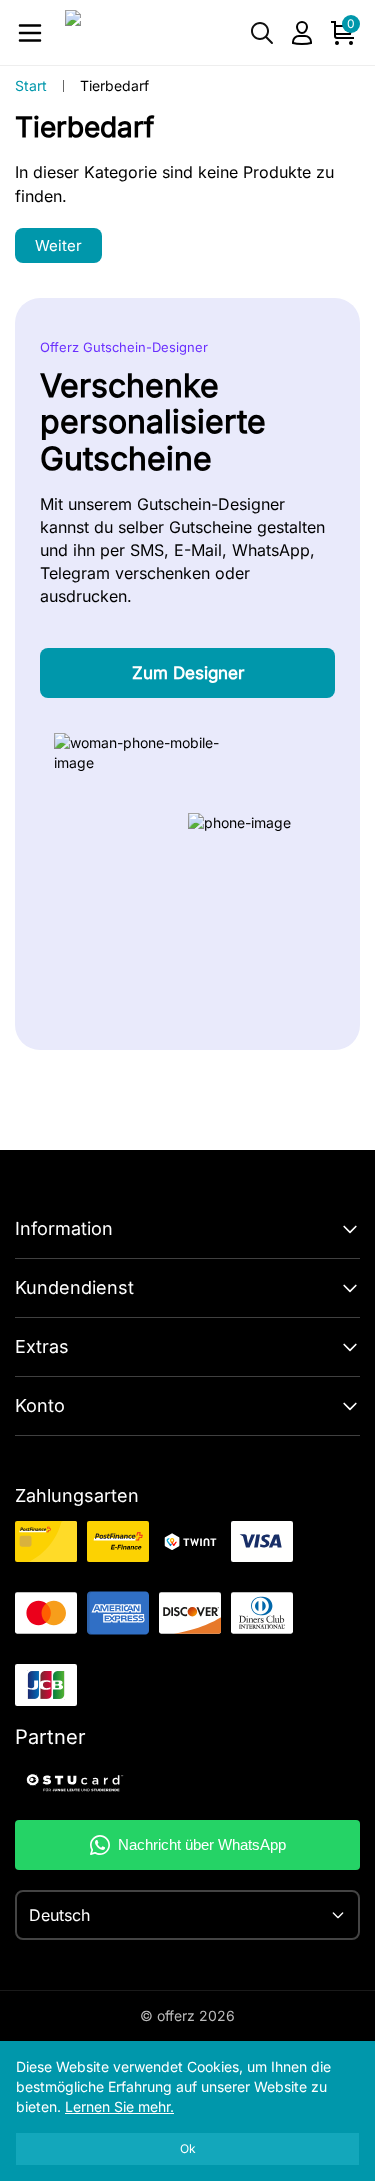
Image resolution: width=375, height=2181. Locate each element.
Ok (188, 2148)
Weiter (58, 245)
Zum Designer (188, 673)
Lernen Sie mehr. (119, 2106)
